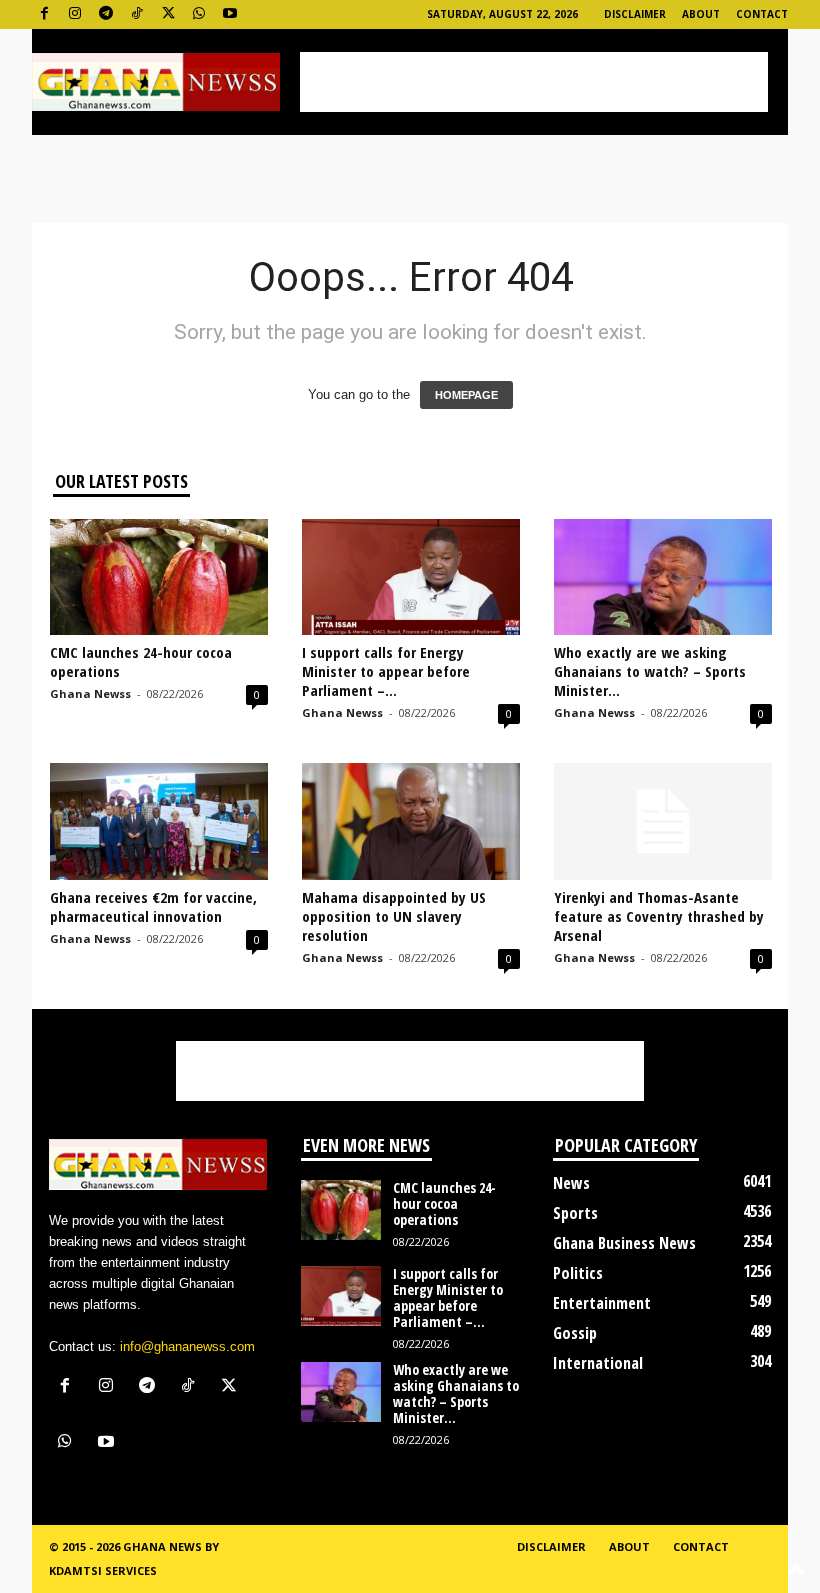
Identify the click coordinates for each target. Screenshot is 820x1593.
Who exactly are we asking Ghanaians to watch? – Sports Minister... (650, 671)
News (571, 1183)
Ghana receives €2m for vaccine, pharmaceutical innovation (153, 906)
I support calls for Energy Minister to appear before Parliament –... (386, 671)
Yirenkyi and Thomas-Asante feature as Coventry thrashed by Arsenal (659, 916)
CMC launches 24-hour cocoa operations (141, 661)
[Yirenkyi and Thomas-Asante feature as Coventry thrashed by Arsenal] (663, 821)
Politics (578, 1273)
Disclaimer (635, 14)
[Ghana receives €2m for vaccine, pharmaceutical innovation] (159, 821)
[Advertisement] (534, 82)
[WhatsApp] (199, 14)
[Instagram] (75, 14)
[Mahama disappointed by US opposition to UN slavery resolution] (411, 821)
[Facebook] (44, 14)
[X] (168, 14)
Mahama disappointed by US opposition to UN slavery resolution (394, 916)
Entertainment (602, 1303)
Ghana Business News (624, 1243)
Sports (575, 1213)
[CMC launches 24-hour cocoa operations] (159, 577)
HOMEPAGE (466, 395)
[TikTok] (137, 14)
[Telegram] (106, 14)
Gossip (575, 1333)
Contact (762, 14)
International (598, 1363)
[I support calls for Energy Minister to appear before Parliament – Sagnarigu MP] (411, 577)
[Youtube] (230, 14)
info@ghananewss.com (187, 1346)
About (701, 14)
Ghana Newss (90, 693)
